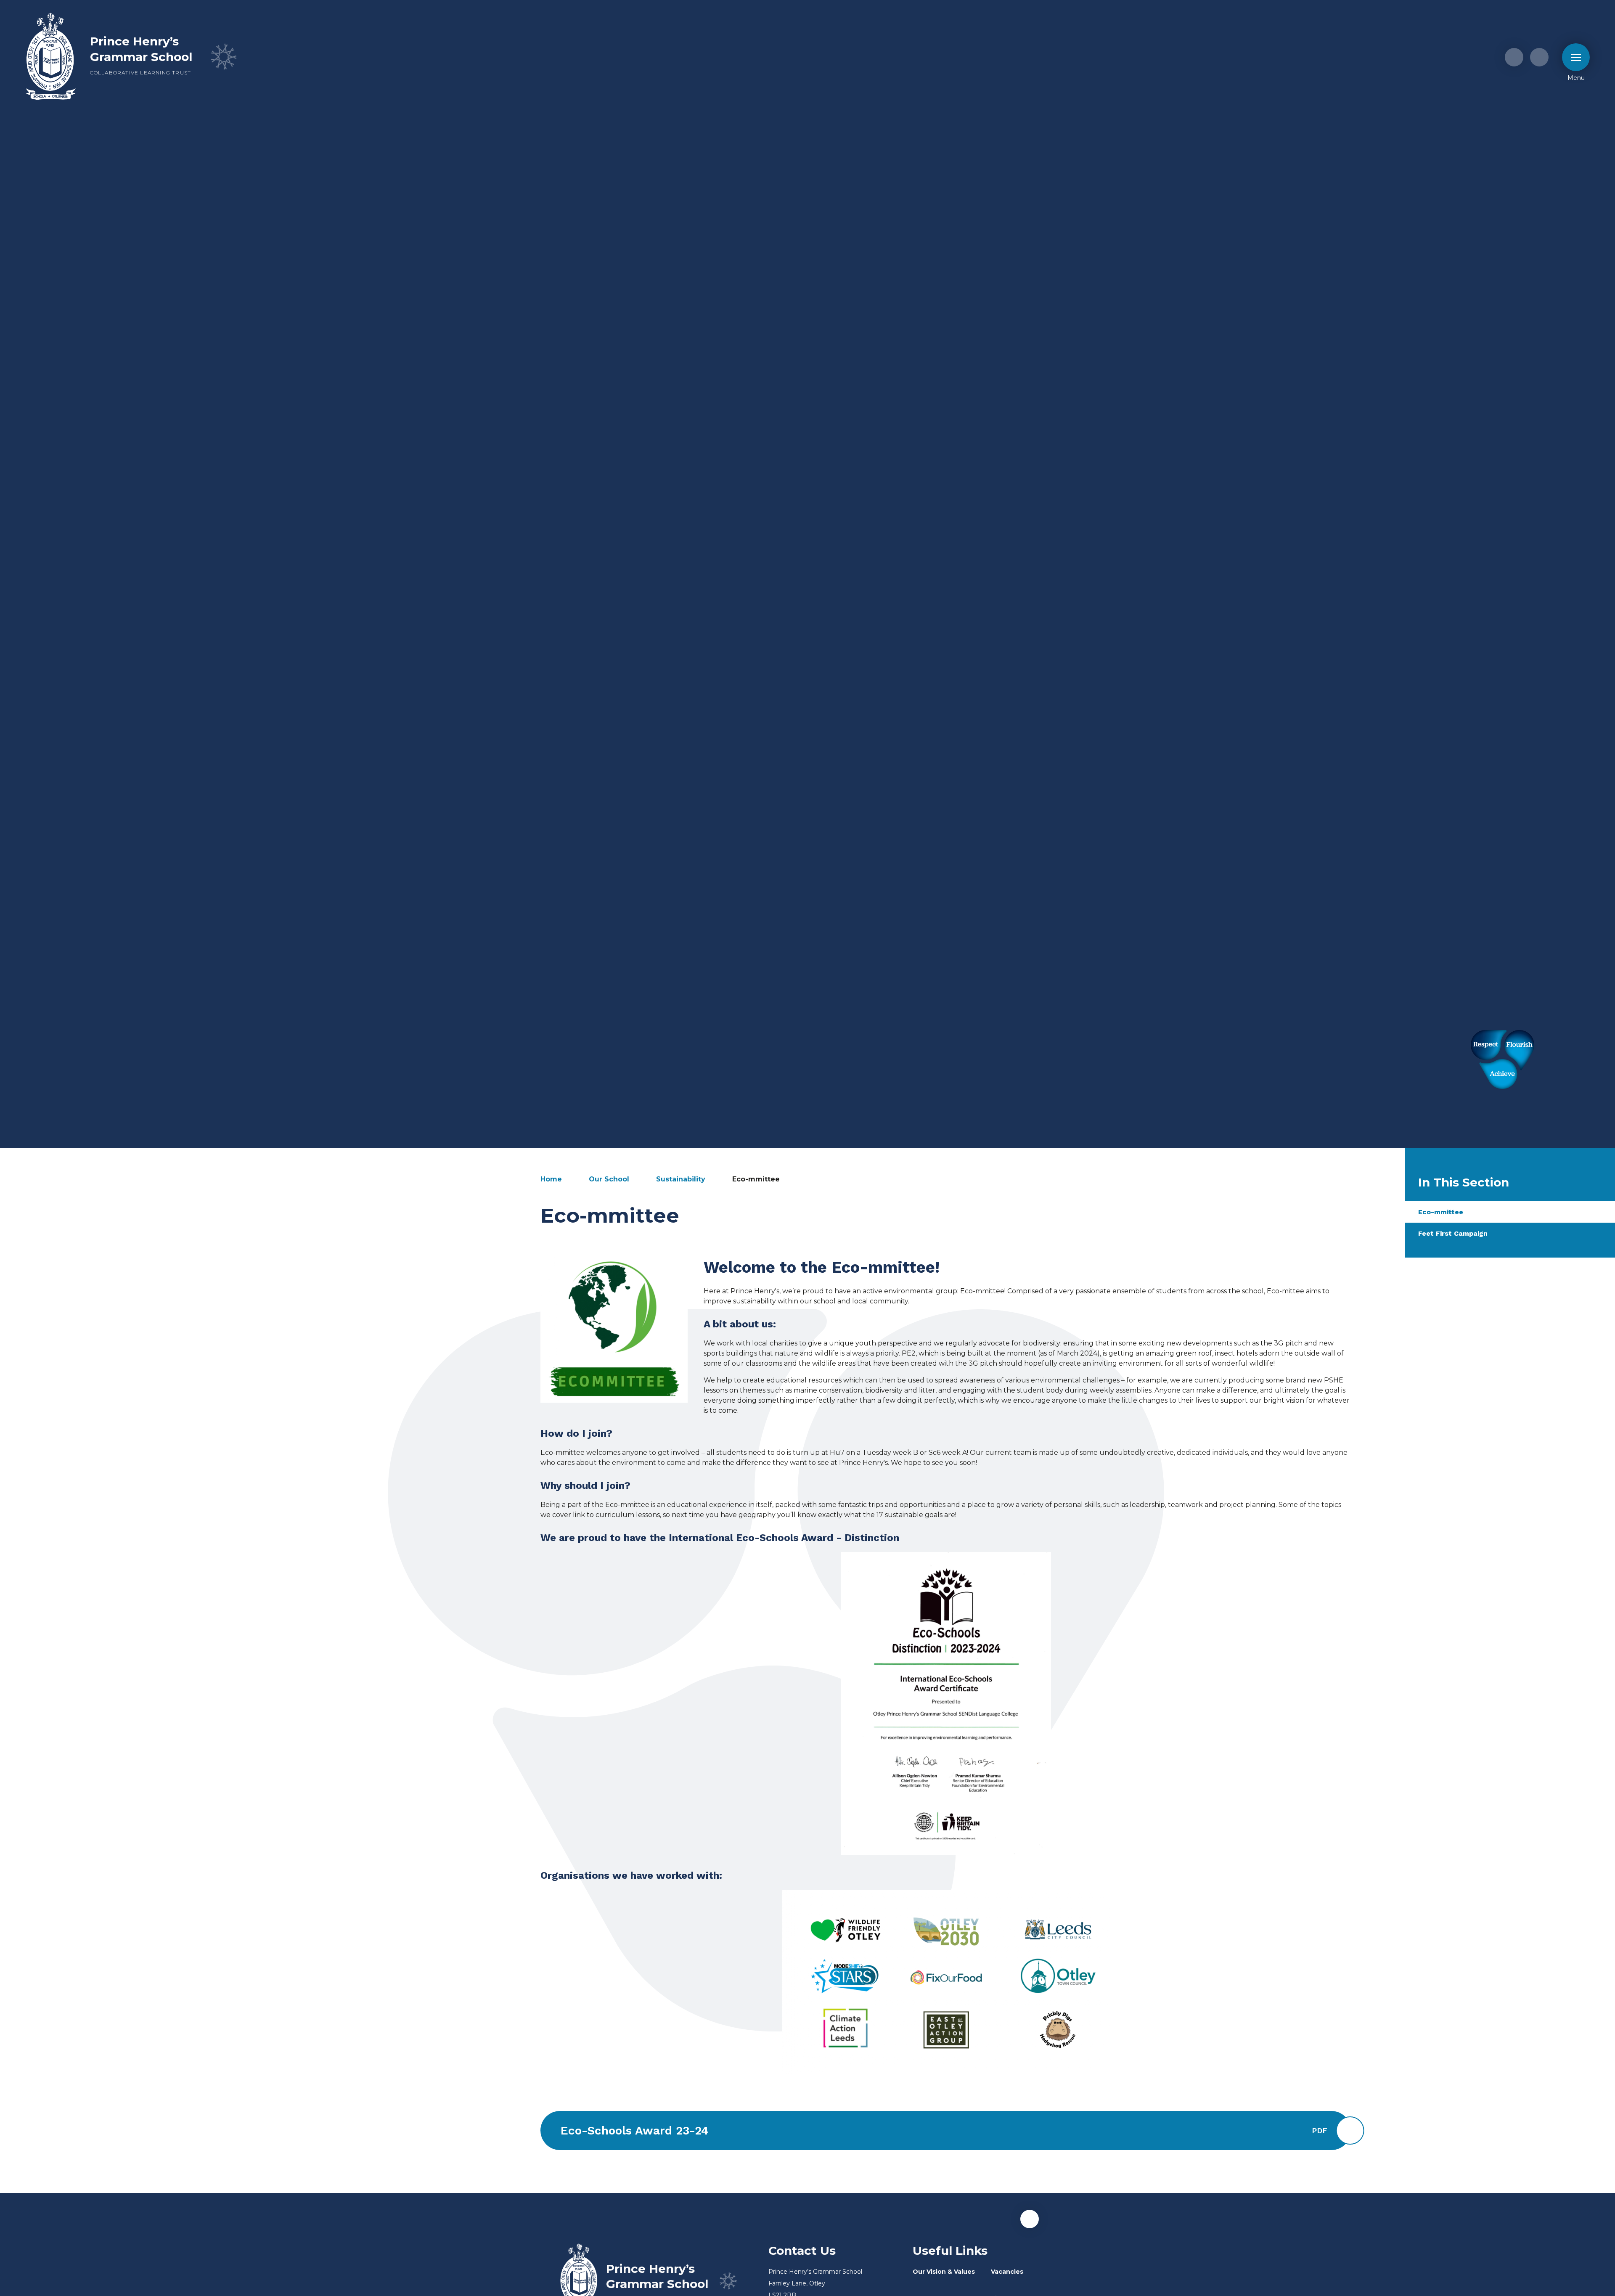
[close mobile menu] (1576, 57)
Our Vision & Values (944, 2272)
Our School (609, 1179)
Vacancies (1007, 2272)
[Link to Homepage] (51, 57)
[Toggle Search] (1539, 57)
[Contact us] (1514, 57)
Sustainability (681, 1179)
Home (551, 1179)
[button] (1030, 2219)
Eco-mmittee (756, 1179)
